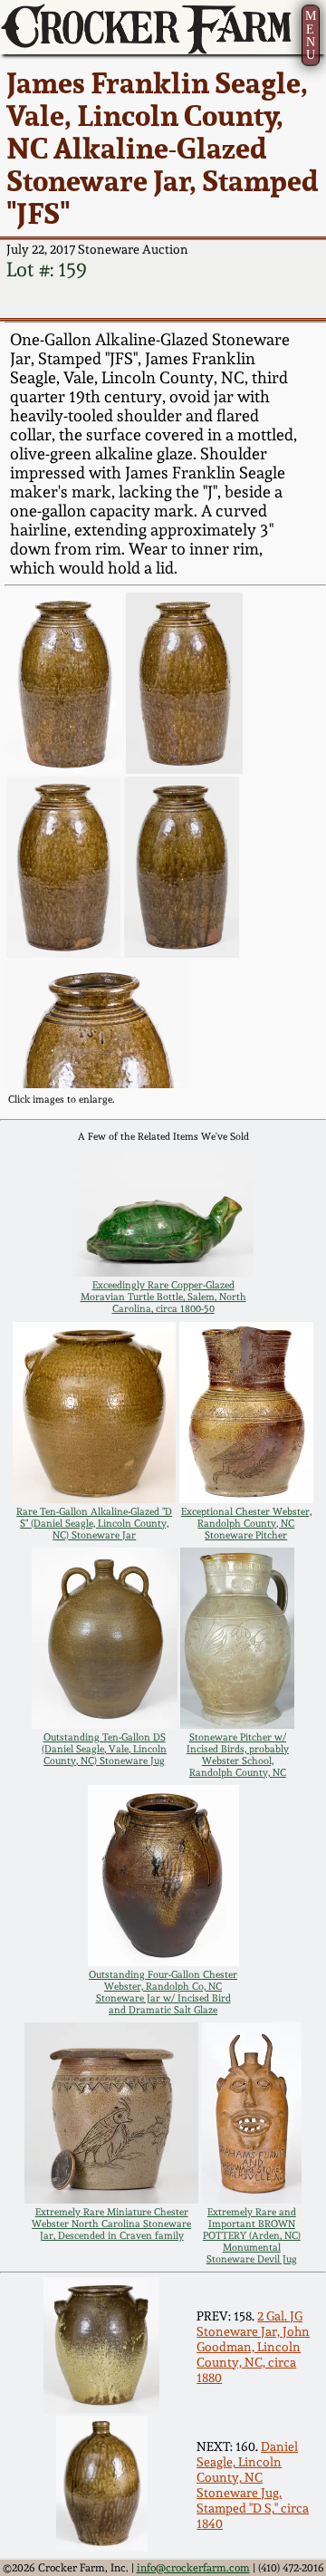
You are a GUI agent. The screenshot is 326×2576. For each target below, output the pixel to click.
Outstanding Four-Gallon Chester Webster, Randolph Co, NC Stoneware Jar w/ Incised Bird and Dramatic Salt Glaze (163, 1992)
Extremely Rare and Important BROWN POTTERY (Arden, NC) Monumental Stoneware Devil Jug (252, 2236)
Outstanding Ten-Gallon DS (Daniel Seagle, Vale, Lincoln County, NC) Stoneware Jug (104, 1749)
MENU (311, 35)
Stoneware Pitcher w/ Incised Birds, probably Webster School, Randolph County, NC (238, 1755)
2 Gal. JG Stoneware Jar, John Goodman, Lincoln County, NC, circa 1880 (253, 2346)
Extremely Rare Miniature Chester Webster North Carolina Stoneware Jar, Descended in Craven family (111, 2224)
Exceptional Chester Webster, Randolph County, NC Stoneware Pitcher (246, 1524)
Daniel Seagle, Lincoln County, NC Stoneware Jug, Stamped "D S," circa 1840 (253, 2484)
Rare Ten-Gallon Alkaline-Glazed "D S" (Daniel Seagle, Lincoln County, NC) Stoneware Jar (94, 1524)
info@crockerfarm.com (193, 2568)
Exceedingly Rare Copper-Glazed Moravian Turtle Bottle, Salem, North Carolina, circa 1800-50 (163, 1297)
